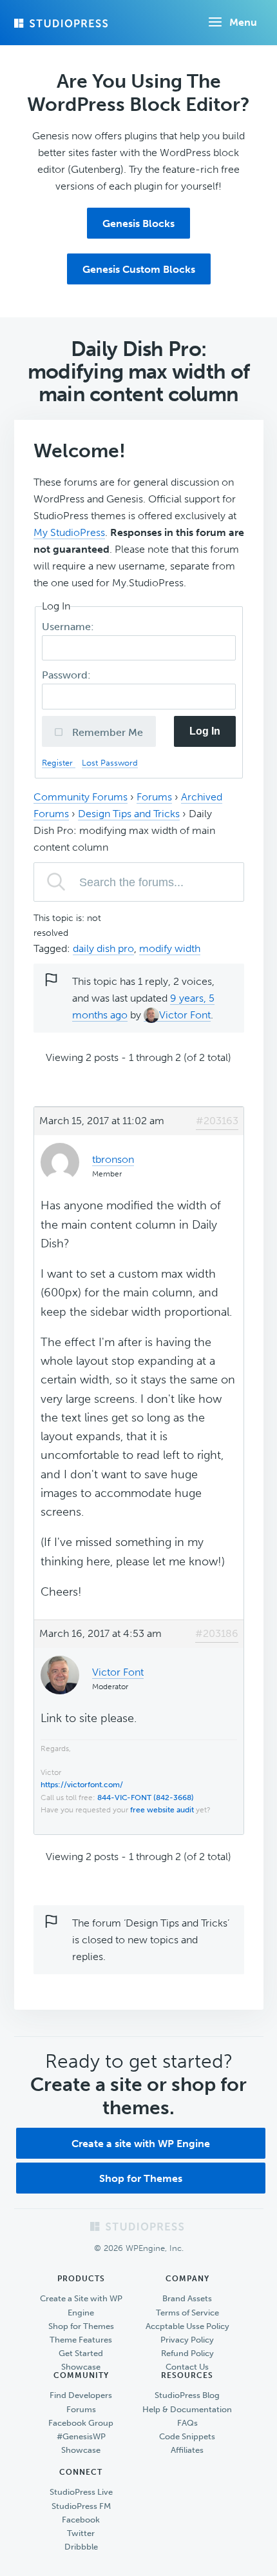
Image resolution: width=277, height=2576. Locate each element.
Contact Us (187, 2367)
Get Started (81, 2353)
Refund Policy (187, 2353)
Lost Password (110, 763)
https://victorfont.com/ (82, 1785)
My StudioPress (69, 532)
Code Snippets (187, 2436)
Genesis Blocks (138, 223)
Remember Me (106, 732)
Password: (68, 675)
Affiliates (187, 2450)
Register (59, 763)
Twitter (81, 2533)
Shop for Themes (141, 2178)
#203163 (217, 1121)
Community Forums (81, 797)
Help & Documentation (187, 2409)
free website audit (162, 1810)
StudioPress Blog (187, 2395)
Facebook (81, 2520)
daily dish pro (103, 948)
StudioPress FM (81, 2506)
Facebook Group (81, 2423)
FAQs (187, 2423)
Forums (154, 797)
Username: (69, 627)
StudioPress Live (81, 2492)
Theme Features (81, 2340)
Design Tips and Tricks (129, 814)
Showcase (81, 2367)
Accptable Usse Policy (187, 2326)
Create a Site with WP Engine (81, 2305)
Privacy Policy (187, 2340)
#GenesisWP (81, 2436)
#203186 (217, 1633)
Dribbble (81, 2547)
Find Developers (81, 2395)
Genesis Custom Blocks (139, 269)
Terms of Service (187, 2313)
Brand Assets (187, 2298)
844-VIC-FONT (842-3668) (146, 1798)
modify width (170, 948)
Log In (205, 731)
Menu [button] (243, 22)
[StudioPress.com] (62, 23)
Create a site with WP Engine (141, 2144)
